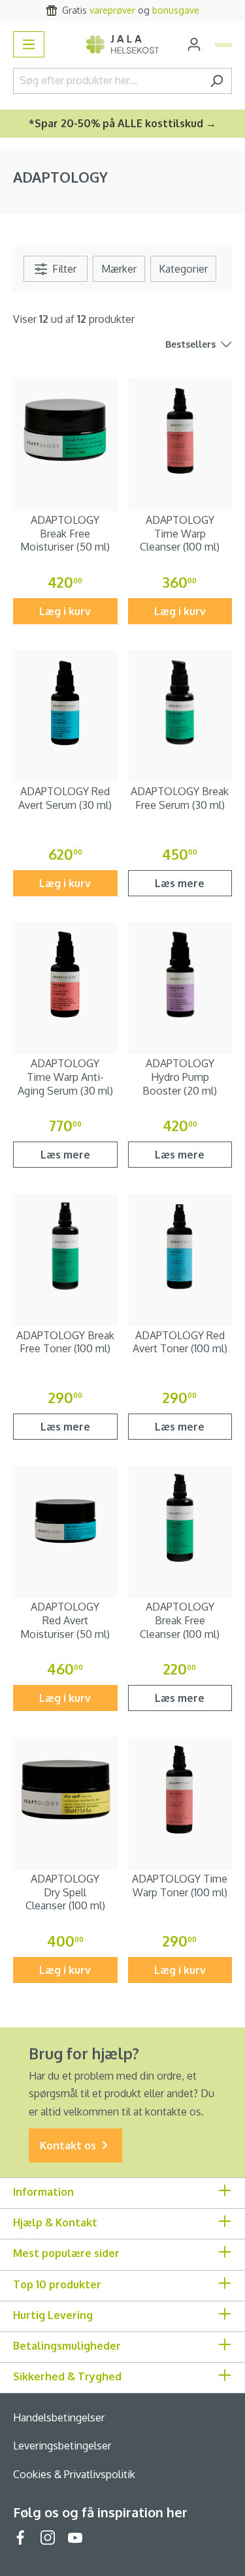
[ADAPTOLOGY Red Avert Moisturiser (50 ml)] (65, 1518)
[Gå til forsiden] (123, 44)
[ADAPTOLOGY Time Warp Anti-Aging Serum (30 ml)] (65, 975)
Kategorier (183, 269)
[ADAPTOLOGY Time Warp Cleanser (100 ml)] (180, 431)
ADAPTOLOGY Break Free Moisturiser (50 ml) (65, 534)
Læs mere (180, 883)
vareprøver (112, 10)
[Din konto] (194, 44)
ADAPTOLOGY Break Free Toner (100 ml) (65, 1342)
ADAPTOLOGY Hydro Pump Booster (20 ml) (180, 1077)
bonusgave (176, 10)
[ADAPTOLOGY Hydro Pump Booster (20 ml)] (180, 975)
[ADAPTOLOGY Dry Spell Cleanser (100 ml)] (65, 1789)
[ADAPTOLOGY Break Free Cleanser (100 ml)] (180, 1518)
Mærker (119, 269)
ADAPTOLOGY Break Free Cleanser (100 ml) (180, 1620)
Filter (63, 269)
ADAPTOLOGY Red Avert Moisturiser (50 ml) (65, 1620)
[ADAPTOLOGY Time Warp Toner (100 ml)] (180, 1789)
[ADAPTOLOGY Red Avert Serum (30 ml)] (65, 703)
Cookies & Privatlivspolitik (74, 2474)
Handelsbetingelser (59, 2417)
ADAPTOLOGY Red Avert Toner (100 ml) (180, 1342)
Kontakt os (69, 2145)
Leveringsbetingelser (62, 2446)
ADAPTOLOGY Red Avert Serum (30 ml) (65, 798)
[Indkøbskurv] (223, 45)
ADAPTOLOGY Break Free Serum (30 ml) (180, 798)
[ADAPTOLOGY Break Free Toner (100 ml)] (65, 1246)
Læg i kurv (65, 611)
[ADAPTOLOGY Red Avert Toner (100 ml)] (180, 1246)
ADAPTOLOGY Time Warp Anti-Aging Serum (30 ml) (65, 1077)
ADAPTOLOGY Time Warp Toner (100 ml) (180, 1886)
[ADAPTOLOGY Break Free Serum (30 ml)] (180, 703)
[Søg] (217, 81)
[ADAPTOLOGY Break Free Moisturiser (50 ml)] (65, 431)
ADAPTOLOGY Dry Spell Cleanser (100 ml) (65, 1892)
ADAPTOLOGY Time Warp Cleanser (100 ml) (180, 534)
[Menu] (29, 44)
